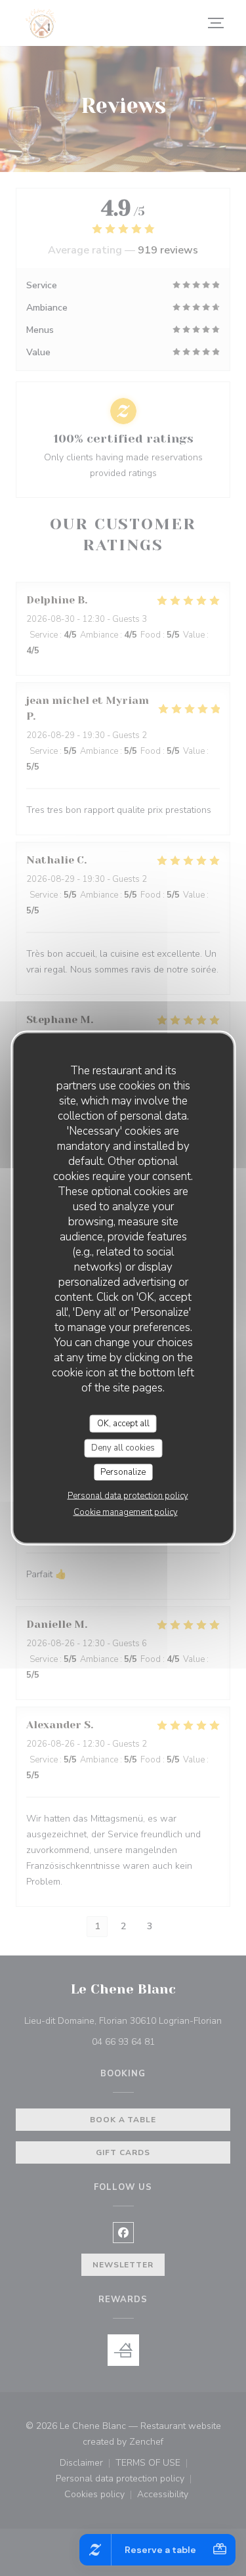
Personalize (123, 1472)
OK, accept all (123, 1423)
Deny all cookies (123, 1448)
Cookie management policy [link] (126, 1512)
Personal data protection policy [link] (128, 1496)
